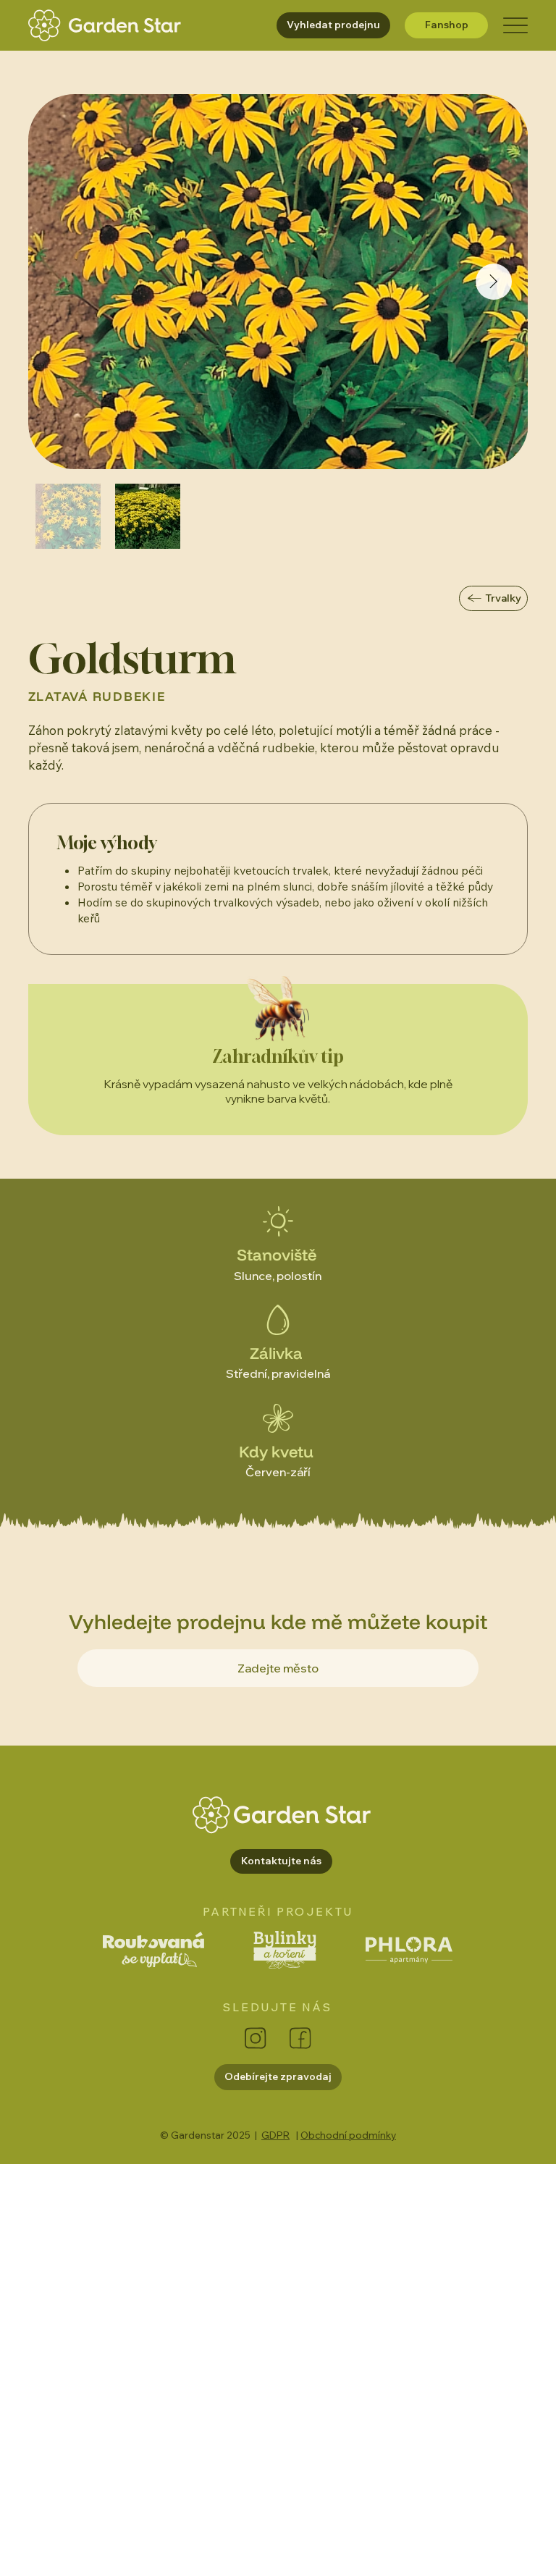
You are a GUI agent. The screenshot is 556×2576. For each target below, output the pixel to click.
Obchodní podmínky (348, 2135)
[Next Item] (494, 282)
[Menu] (515, 26)
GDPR (275, 2135)
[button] (281, 1861)
